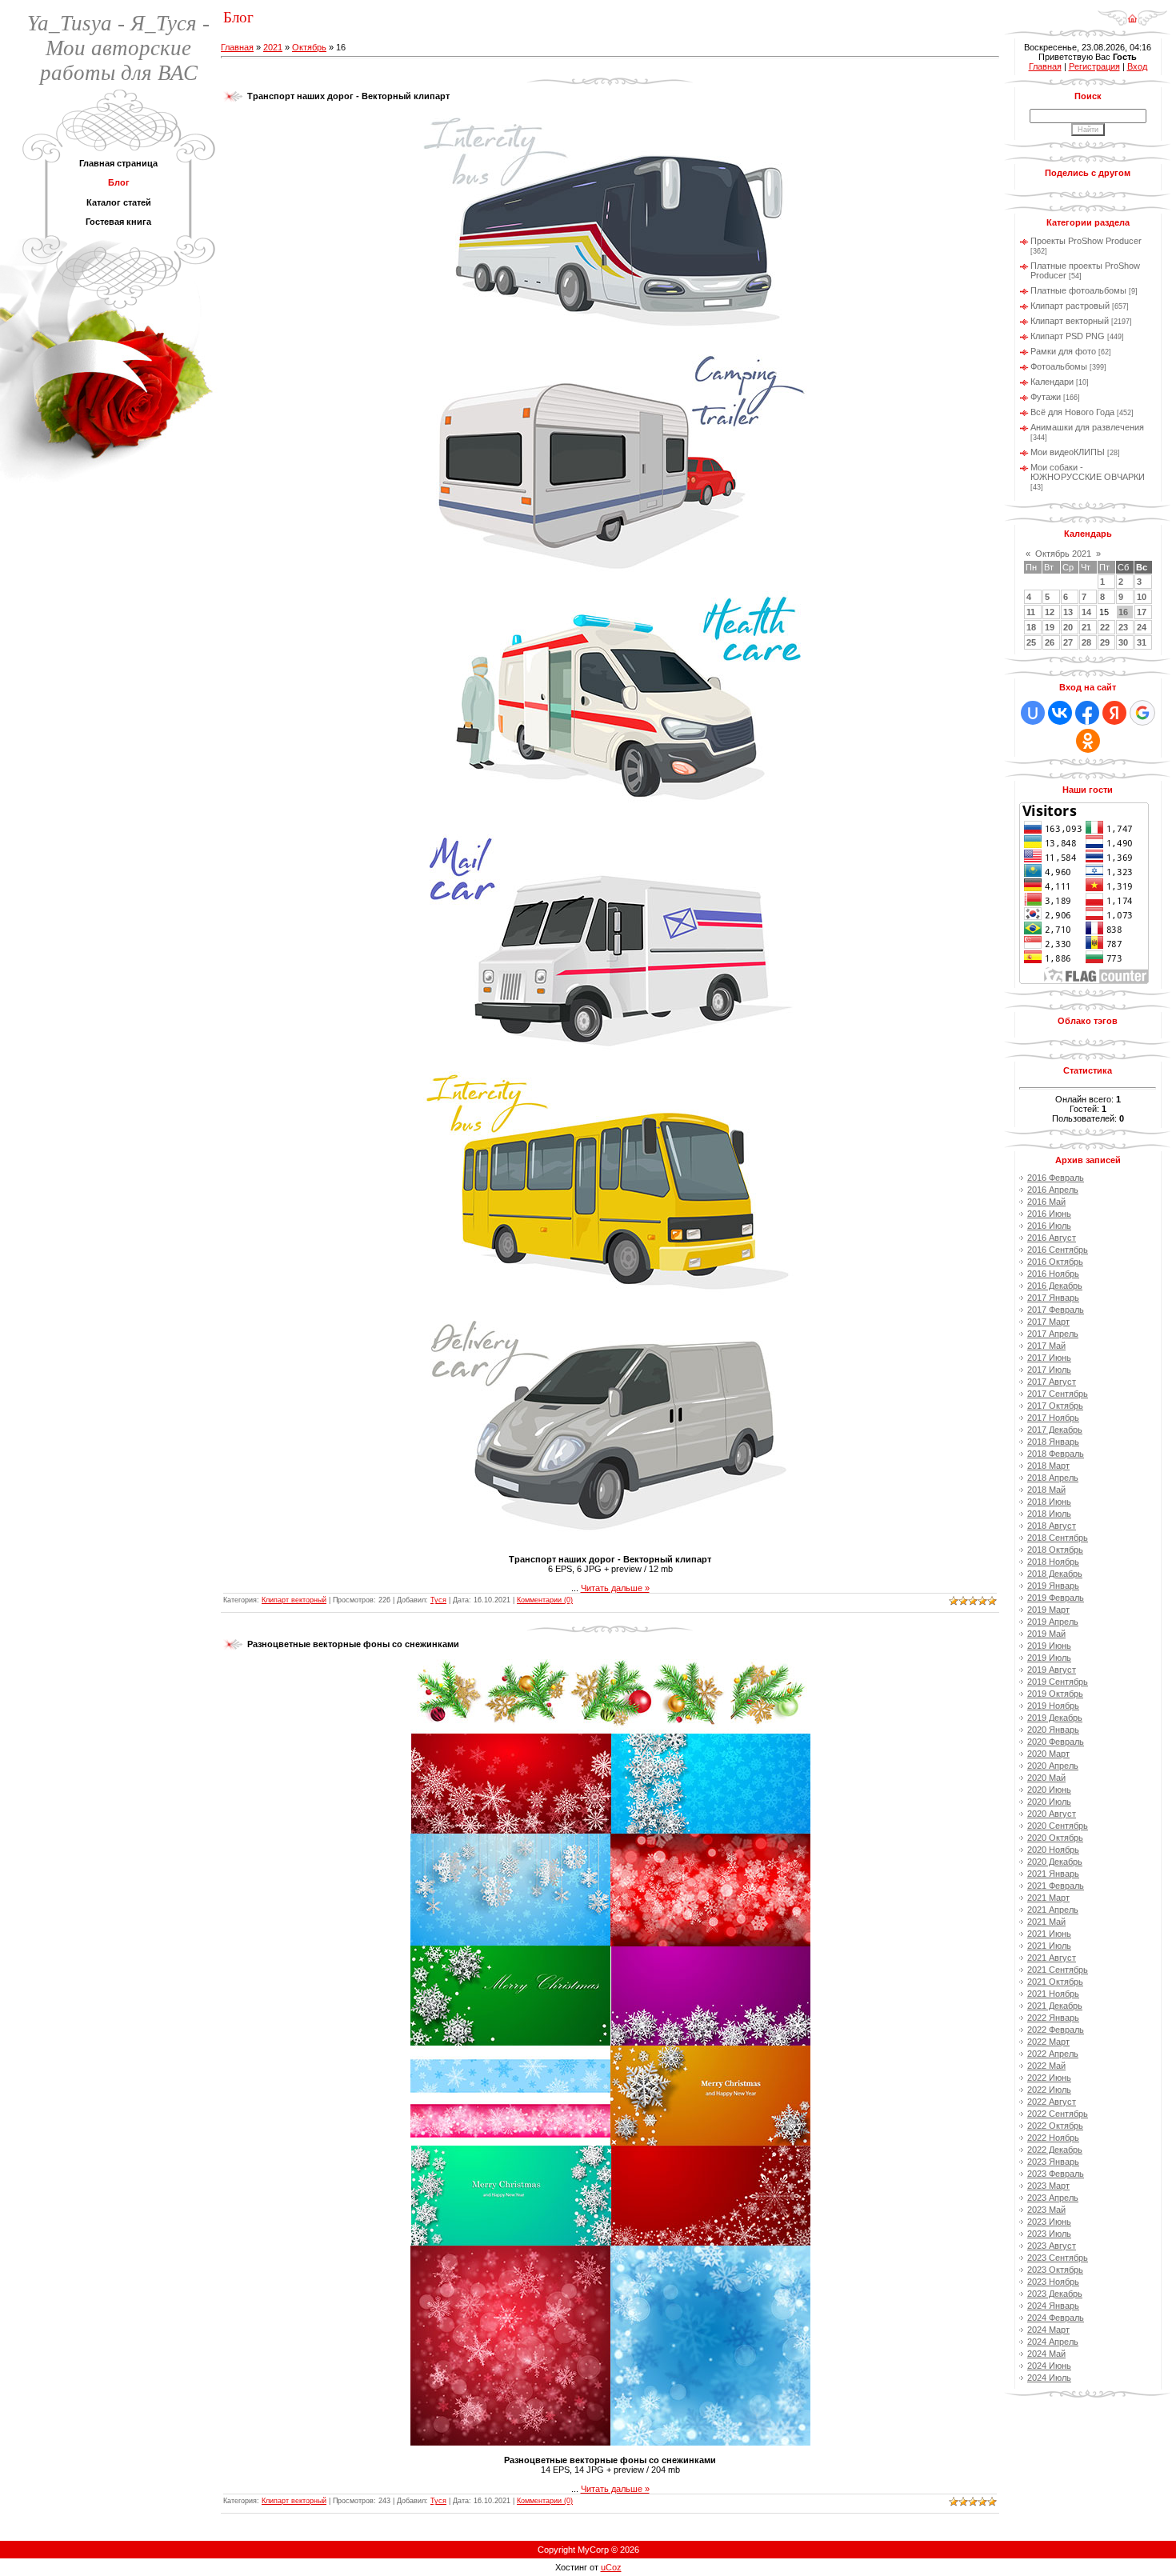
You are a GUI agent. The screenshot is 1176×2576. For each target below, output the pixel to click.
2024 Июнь (1049, 2366)
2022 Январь (1053, 2018)
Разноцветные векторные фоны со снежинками (353, 1644)
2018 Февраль (1056, 1454)
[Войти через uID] (1033, 713)
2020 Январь (1053, 1730)
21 (1086, 627)
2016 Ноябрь (1053, 1274)
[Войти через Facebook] (1087, 713)
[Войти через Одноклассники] (1088, 741)
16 (1123, 612)
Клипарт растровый (1070, 306)
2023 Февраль (1056, 2174)
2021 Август (1052, 1958)
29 (1105, 642)
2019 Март (1048, 1610)
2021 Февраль (1056, 1886)
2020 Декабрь (1055, 1862)
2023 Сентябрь (1058, 2258)
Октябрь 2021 (1063, 554)
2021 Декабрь (1055, 2006)
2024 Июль (1049, 2378)
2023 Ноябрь (1053, 2282)
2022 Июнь (1049, 2078)
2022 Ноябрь (1053, 2138)
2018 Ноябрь (1053, 1562)
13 (1068, 612)
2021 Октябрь (1055, 1982)
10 (1142, 597)
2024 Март (1048, 2330)
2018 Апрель (1053, 1478)
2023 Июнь (1049, 2222)
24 (1142, 627)
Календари (1052, 382)
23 (1123, 627)
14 (1086, 612)
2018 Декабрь (1055, 1574)
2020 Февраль (1056, 1742)
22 (1105, 627)
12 (1050, 612)
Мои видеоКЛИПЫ (1068, 452)
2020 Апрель (1053, 1766)
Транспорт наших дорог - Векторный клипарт (348, 96)
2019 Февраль (1056, 1598)
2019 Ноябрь (1053, 1706)
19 (1050, 627)
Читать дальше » (615, 1588)
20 (1068, 627)
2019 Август (1052, 1670)
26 (1050, 642)
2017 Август (1052, 1382)
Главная (237, 47)
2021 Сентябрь (1058, 1970)
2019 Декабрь (1055, 1718)
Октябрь (309, 47)
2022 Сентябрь (1058, 2114)
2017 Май (1046, 1346)
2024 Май (1046, 2354)
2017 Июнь (1049, 1358)
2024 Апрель (1053, 2342)
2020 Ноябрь (1053, 1850)
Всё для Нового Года (1072, 412)
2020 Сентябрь (1058, 1826)
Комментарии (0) (545, 1600)
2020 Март (1048, 1754)
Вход (1137, 66)
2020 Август (1052, 1814)
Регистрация (1094, 66)
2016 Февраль (1056, 1178)
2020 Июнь (1049, 1790)
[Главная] (1132, 13)
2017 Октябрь (1055, 1406)
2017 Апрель (1053, 1334)
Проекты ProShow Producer (1086, 241)
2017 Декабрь (1055, 1430)
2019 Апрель (1053, 1622)
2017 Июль (1049, 1370)
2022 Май (1046, 2066)
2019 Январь (1053, 1586)
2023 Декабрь (1055, 2294)
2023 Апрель (1053, 2198)
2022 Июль (1049, 2090)
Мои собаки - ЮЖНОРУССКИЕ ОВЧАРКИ (1088, 472)
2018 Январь (1053, 1442)
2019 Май (1046, 1634)
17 (1142, 612)
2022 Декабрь (1055, 2150)
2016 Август (1052, 1238)
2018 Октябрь (1055, 1550)
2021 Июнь (1049, 1934)
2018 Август (1052, 1526)
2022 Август (1052, 2102)
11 (1031, 612)
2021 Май (1046, 1922)
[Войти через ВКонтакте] (1060, 713)
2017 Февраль (1056, 1310)
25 (1031, 642)
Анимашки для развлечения (1087, 427)
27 (1068, 642)
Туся (438, 1600)
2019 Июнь (1049, 1646)
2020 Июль (1049, 1802)
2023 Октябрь (1055, 2270)
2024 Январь (1053, 2306)
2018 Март (1048, 1466)
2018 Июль (1049, 1514)
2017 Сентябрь (1058, 1394)
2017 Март (1048, 1322)
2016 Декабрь (1055, 1286)
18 (1031, 627)
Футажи (1046, 397)
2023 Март (1048, 2186)
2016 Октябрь (1055, 1262)
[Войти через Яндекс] (1114, 713)
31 (1142, 642)
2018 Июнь (1049, 1502)
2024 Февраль (1056, 2318)
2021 (273, 47)
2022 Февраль (1056, 2030)
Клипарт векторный (294, 1600)
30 (1123, 642)
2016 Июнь (1049, 1214)
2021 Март (1048, 1898)
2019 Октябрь (1055, 1694)
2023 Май (1046, 2210)
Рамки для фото (1063, 351)
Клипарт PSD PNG (1068, 336)
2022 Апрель (1053, 2054)
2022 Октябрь (1055, 2126)
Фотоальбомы (1059, 366)
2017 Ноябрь (1053, 1418)
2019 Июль (1049, 1658)
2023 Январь (1053, 2162)
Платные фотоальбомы (1078, 290)
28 (1086, 642)
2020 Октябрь (1055, 1838)
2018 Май (1046, 1490)
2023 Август (1052, 2246)
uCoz (611, 2567)
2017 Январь (1053, 1298)
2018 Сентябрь (1058, 1538)
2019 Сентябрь (1058, 1682)
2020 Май (1046, 1778)
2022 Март (1048, 2042)
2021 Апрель (1053, 1910)
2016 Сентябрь (1058, 1250)
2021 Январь (1053, 1874)
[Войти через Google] (1142, 713)
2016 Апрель (1053, 1190)
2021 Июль (1049, 1946)
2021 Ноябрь (1053, 1994)
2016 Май (1046, 1202)
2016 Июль (1049, 1226)
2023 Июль (1049, 2234)
